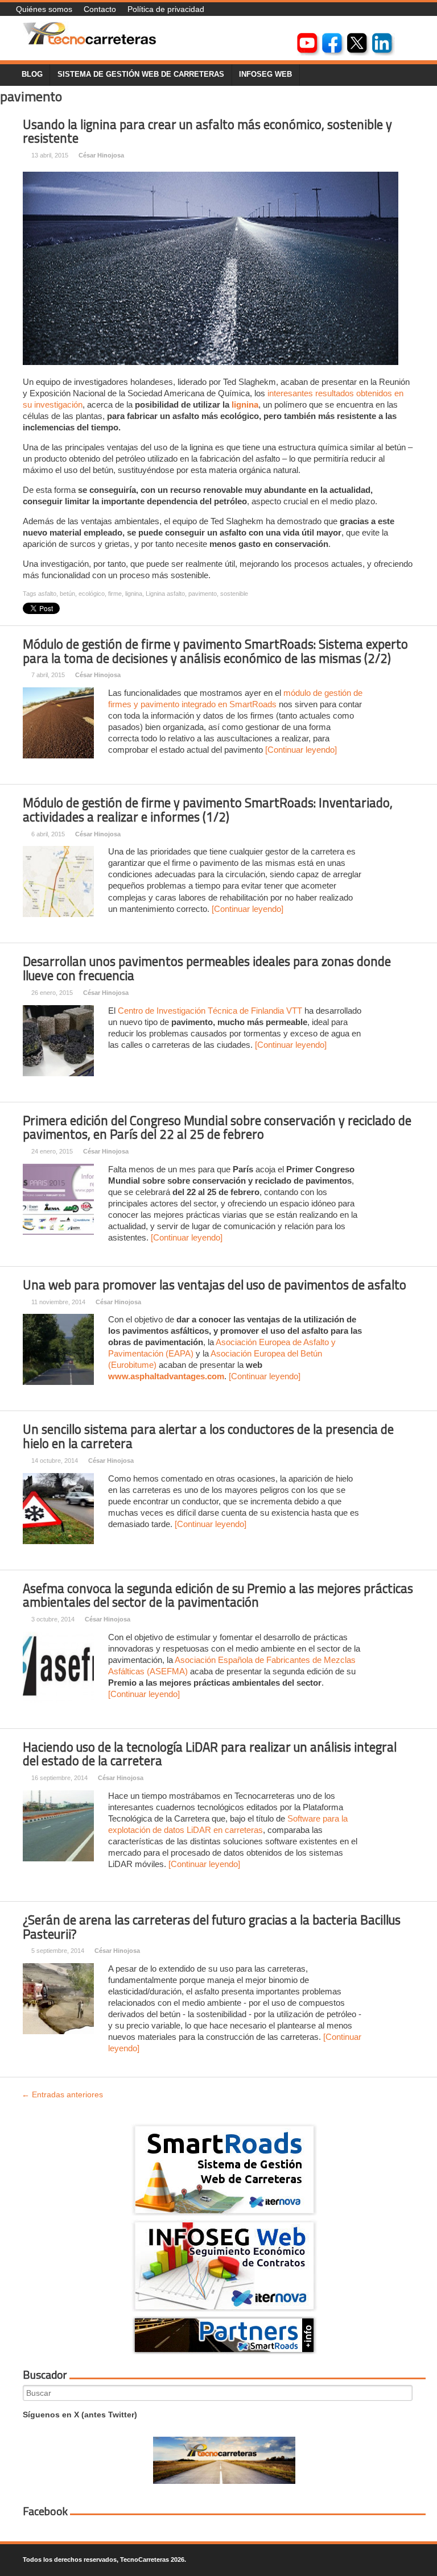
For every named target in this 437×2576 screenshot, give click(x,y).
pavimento (203, 594)
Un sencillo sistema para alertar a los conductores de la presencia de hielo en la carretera (208, 1436)
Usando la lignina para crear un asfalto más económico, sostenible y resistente (207, 132)
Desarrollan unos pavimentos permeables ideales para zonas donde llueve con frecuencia (207, 968)
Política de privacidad (166, 9)
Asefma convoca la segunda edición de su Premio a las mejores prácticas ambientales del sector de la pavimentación (218, 1596)
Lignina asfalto (165, 594)
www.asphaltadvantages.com (166, 1376)
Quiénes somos (44, 9)
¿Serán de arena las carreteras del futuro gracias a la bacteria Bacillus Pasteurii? (212, 1927)
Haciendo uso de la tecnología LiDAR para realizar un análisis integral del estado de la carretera (210, 1754)
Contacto (100, 9)
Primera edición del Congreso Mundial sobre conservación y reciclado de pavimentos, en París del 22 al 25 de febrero (217, 1128)
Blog (32, 74)
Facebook (45, 2511)
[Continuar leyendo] (301, 750)
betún (67, 594)
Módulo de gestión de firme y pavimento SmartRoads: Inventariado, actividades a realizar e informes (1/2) (208, 810)
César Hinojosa (101, 155)
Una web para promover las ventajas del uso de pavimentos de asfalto (215, 1285)
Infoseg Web (265, 74)
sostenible (234, 594)
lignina (245, 405)
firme (115, 594)
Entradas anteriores (62, 2094)
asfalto (47, 594)
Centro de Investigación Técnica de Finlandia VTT (210, 1011)
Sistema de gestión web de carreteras (141, 74)
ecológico (92, 594)
